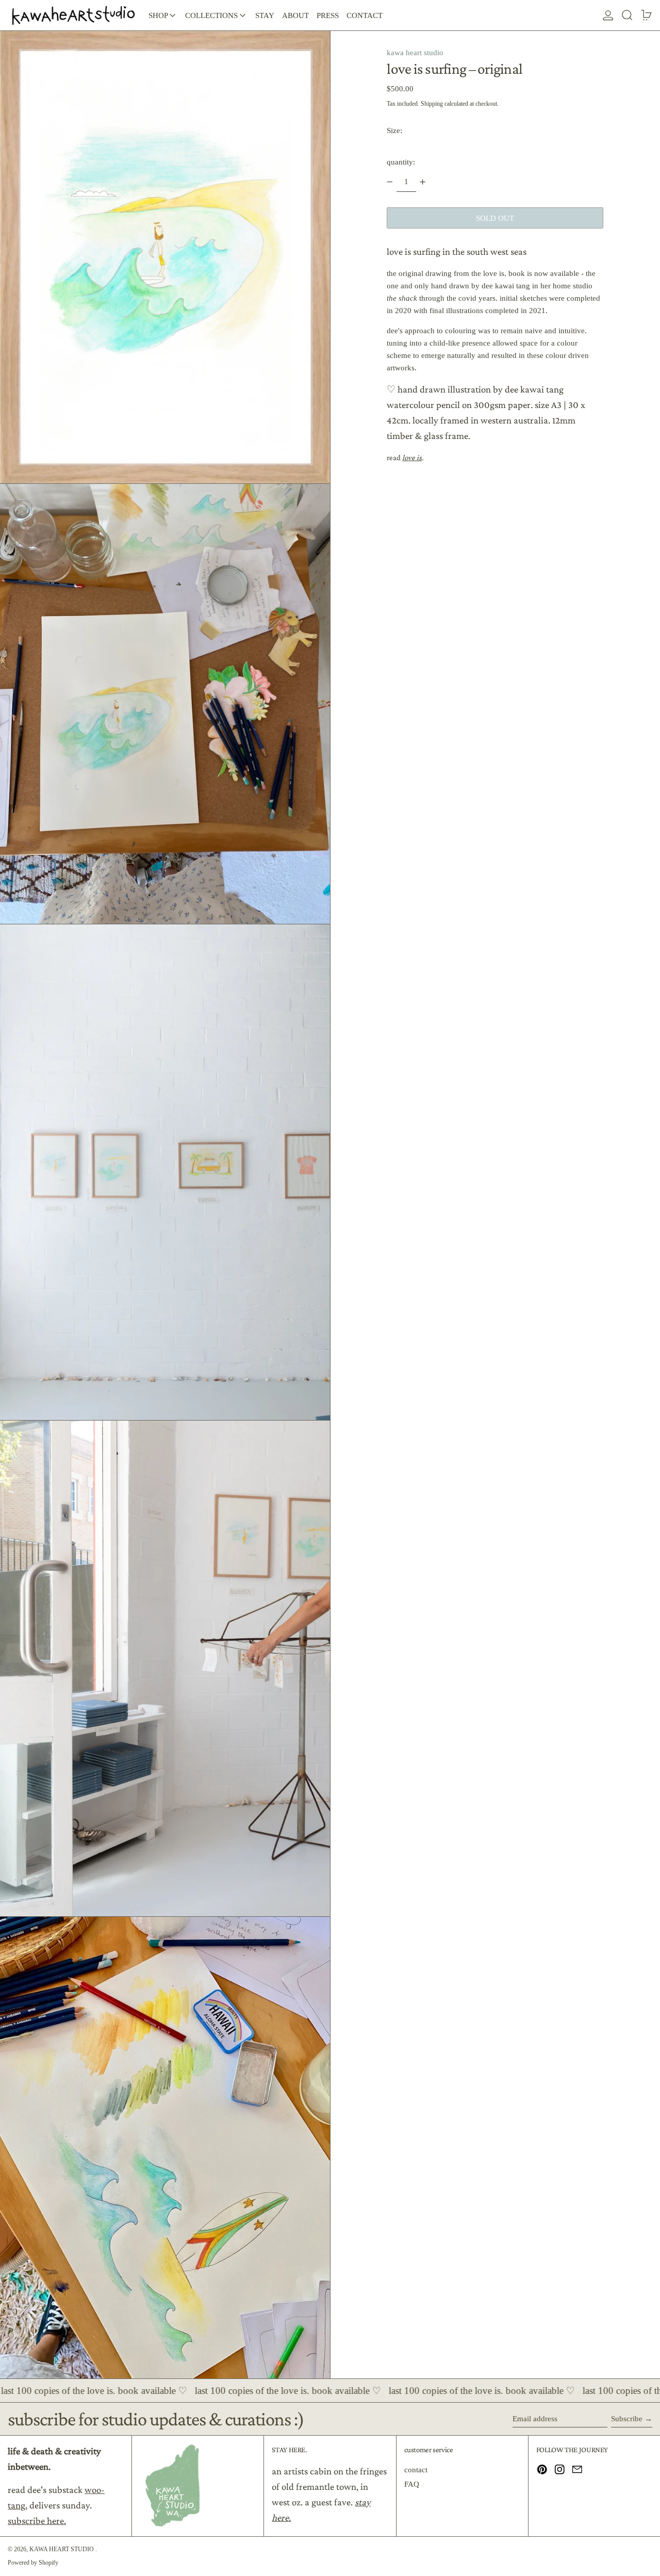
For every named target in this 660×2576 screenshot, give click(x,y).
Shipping (432, 103)
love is (412, 458)
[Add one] (423, 182)
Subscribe (627, 2419)
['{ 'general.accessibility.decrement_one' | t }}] (390, 182)
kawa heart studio (415, 53)
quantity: (401, 162)
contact (416, 2470)
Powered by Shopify (33, 2563)
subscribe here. (37, 2521)
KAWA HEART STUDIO (62, 2549)
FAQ (412, 2484)
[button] (627, 15)
